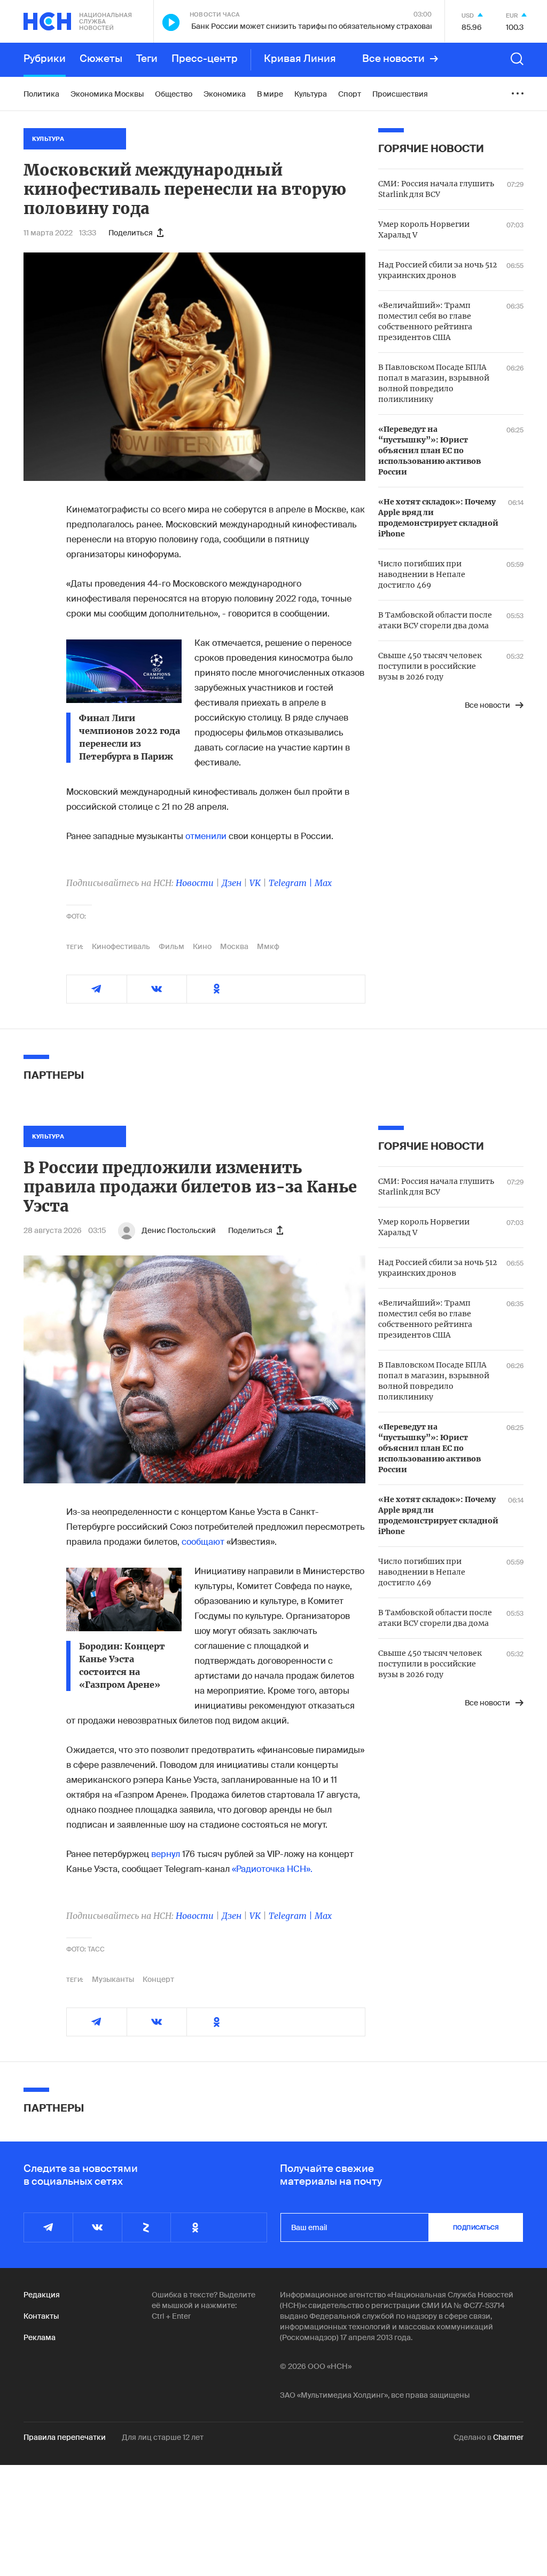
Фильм (171, 946)
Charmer (508, 2437)
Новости (195, 883)
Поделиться (131, 233)
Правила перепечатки (65, 2437)
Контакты (41, 2316)
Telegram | (292, 883)
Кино (202, 946)
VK (255, 883)
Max (323, 883)
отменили (206, 836)
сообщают (203, 1542)
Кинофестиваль (121, 946)
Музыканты (113, 1979)
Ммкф (268, 946)
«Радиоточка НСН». (272, 1869)
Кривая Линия (300, 59)
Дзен (232, 883)
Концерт (158, 1979)
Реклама (40, 2337)
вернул (166, 1854)
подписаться (476, 2227)
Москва (234, 946)
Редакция (42, 2295)
